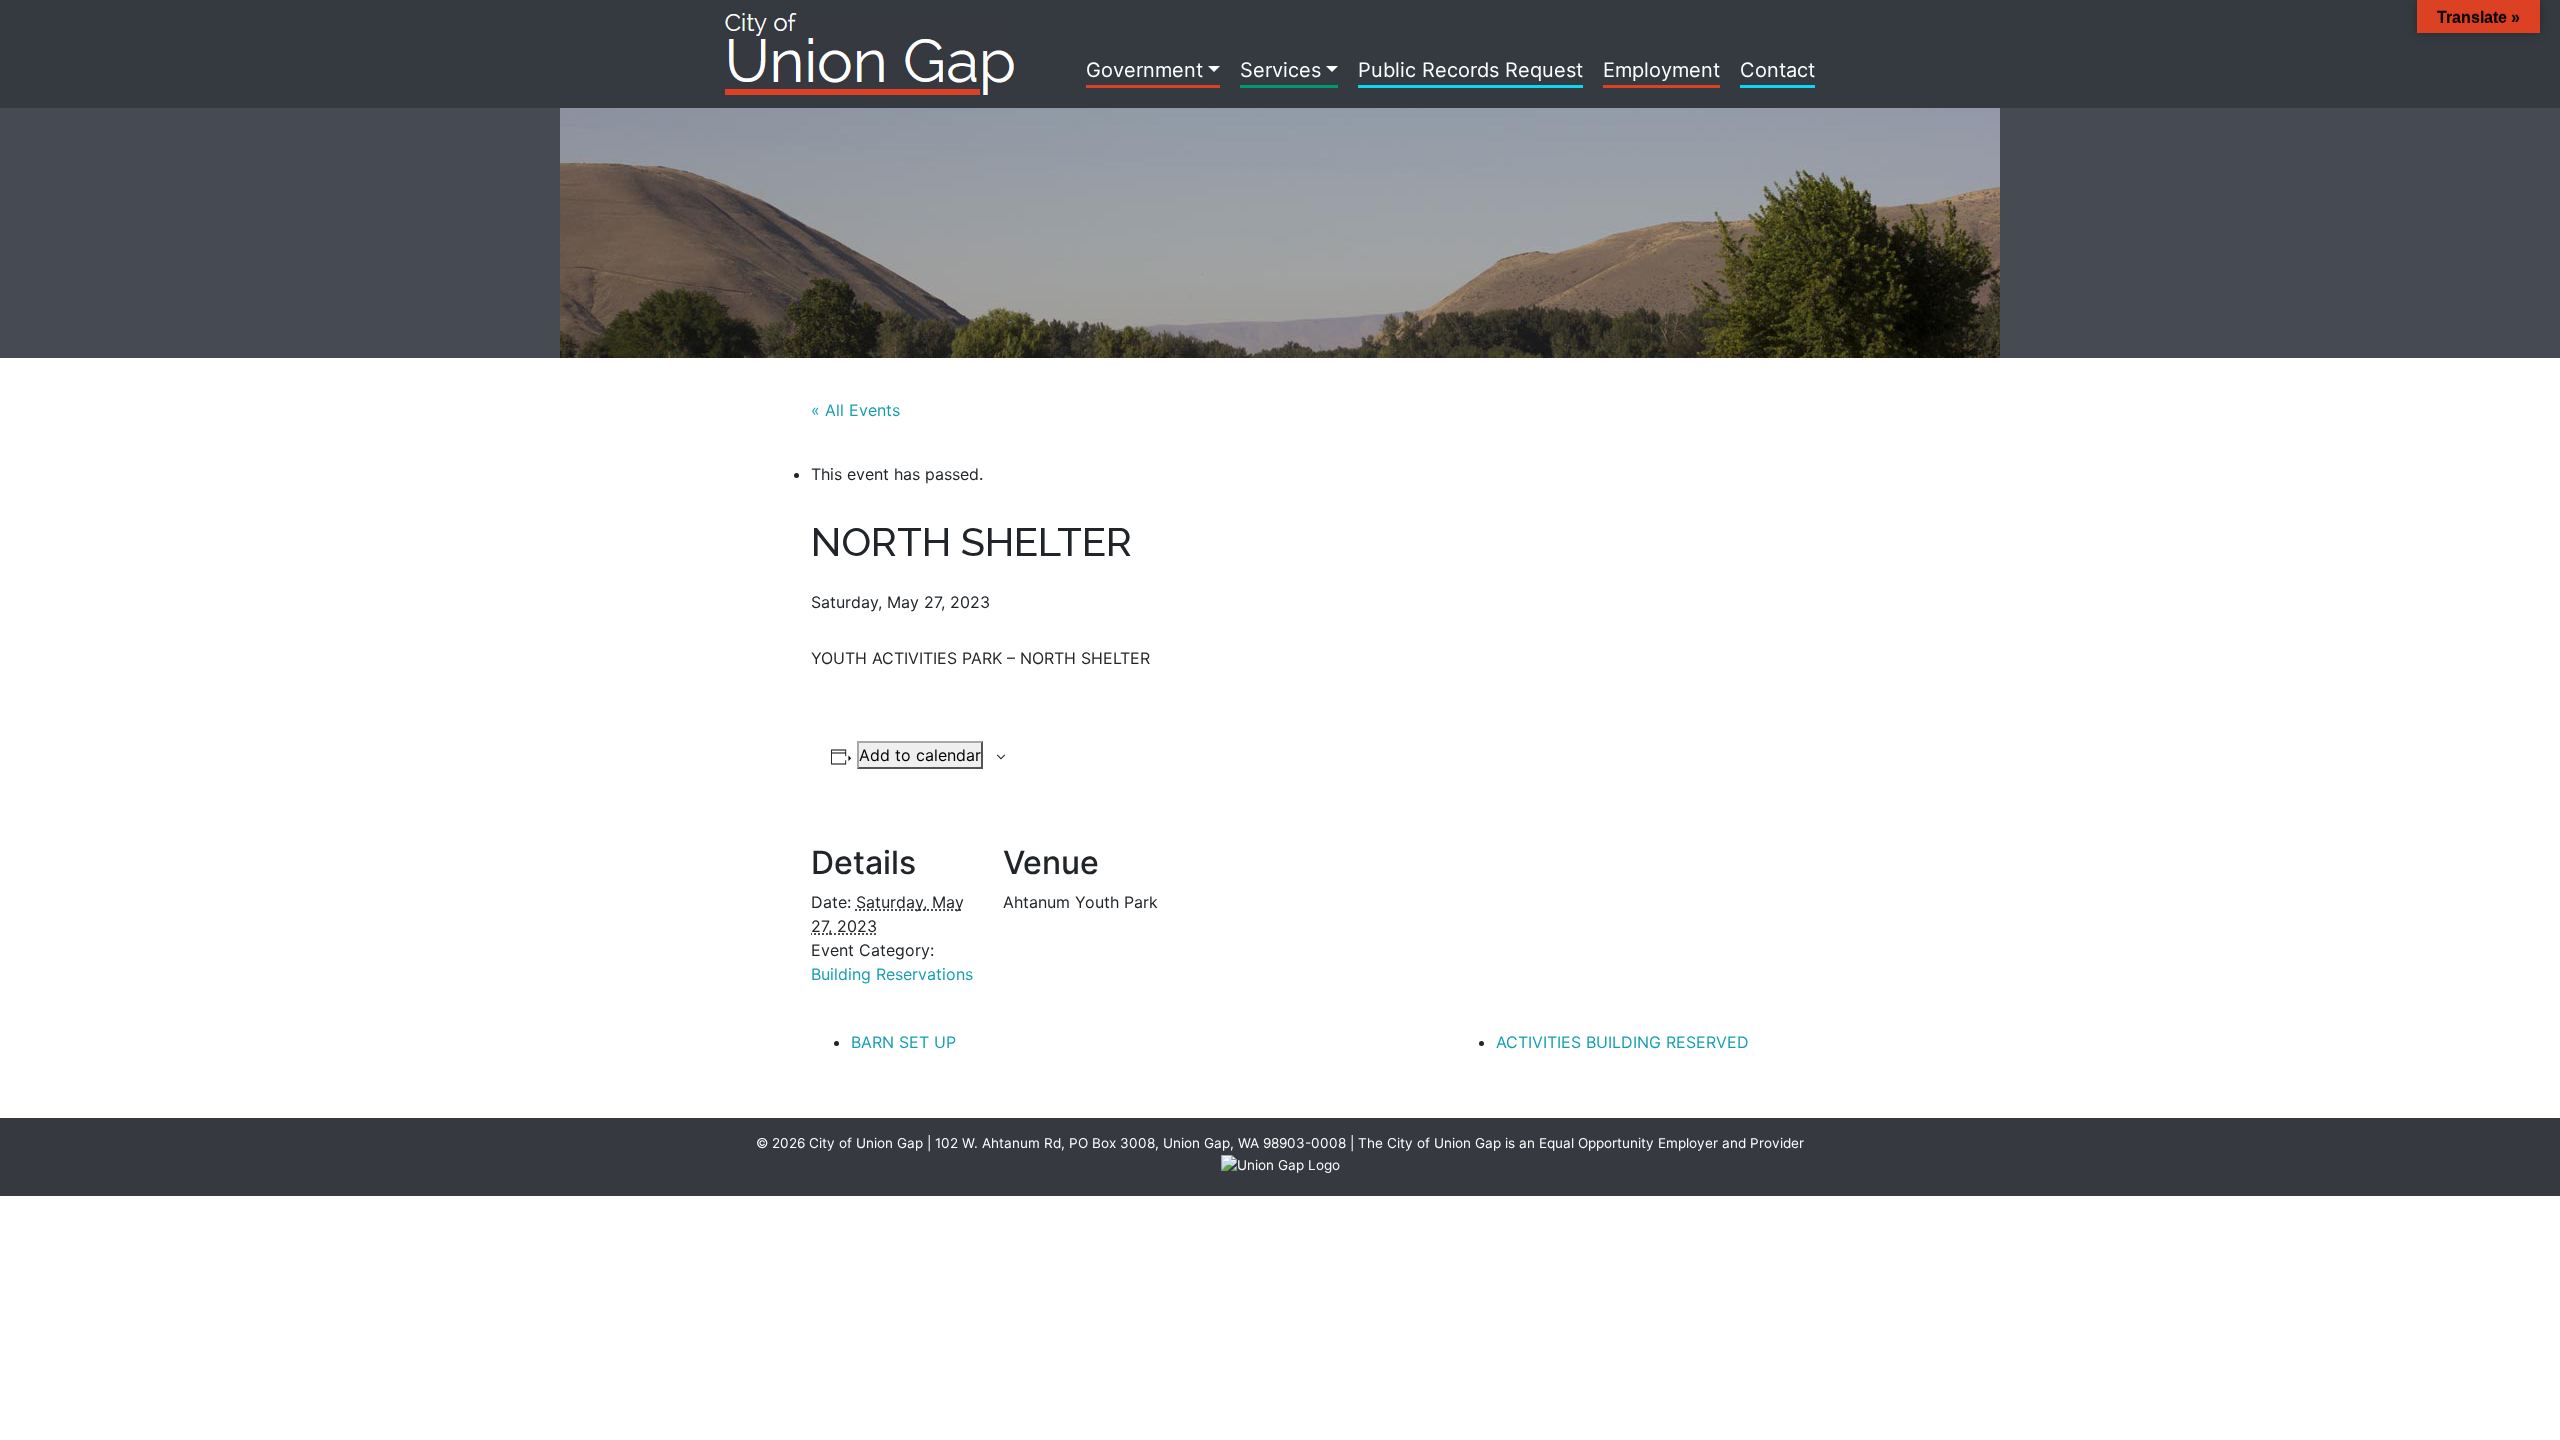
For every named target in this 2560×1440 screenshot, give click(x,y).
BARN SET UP (903, 1042)
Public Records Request (1470, 70)
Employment (1661, 70)
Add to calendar (920, 755)
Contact (1777, 70)
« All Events (855, 410)
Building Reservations (892, 974)
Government (1144, 70)
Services (1280, 70)
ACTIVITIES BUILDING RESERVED (1622, 1042)
